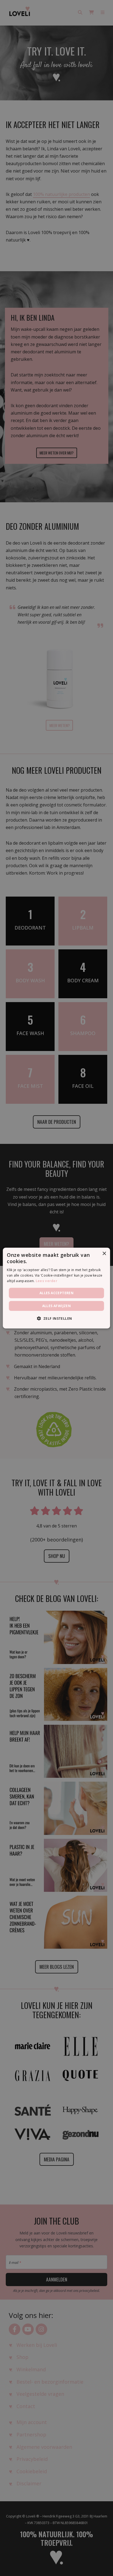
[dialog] (56, 1288)
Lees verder (46, 1281)
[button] (56, 1318)
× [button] (104, 1253)
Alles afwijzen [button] (57, 1306)
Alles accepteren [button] (56, 1293)
